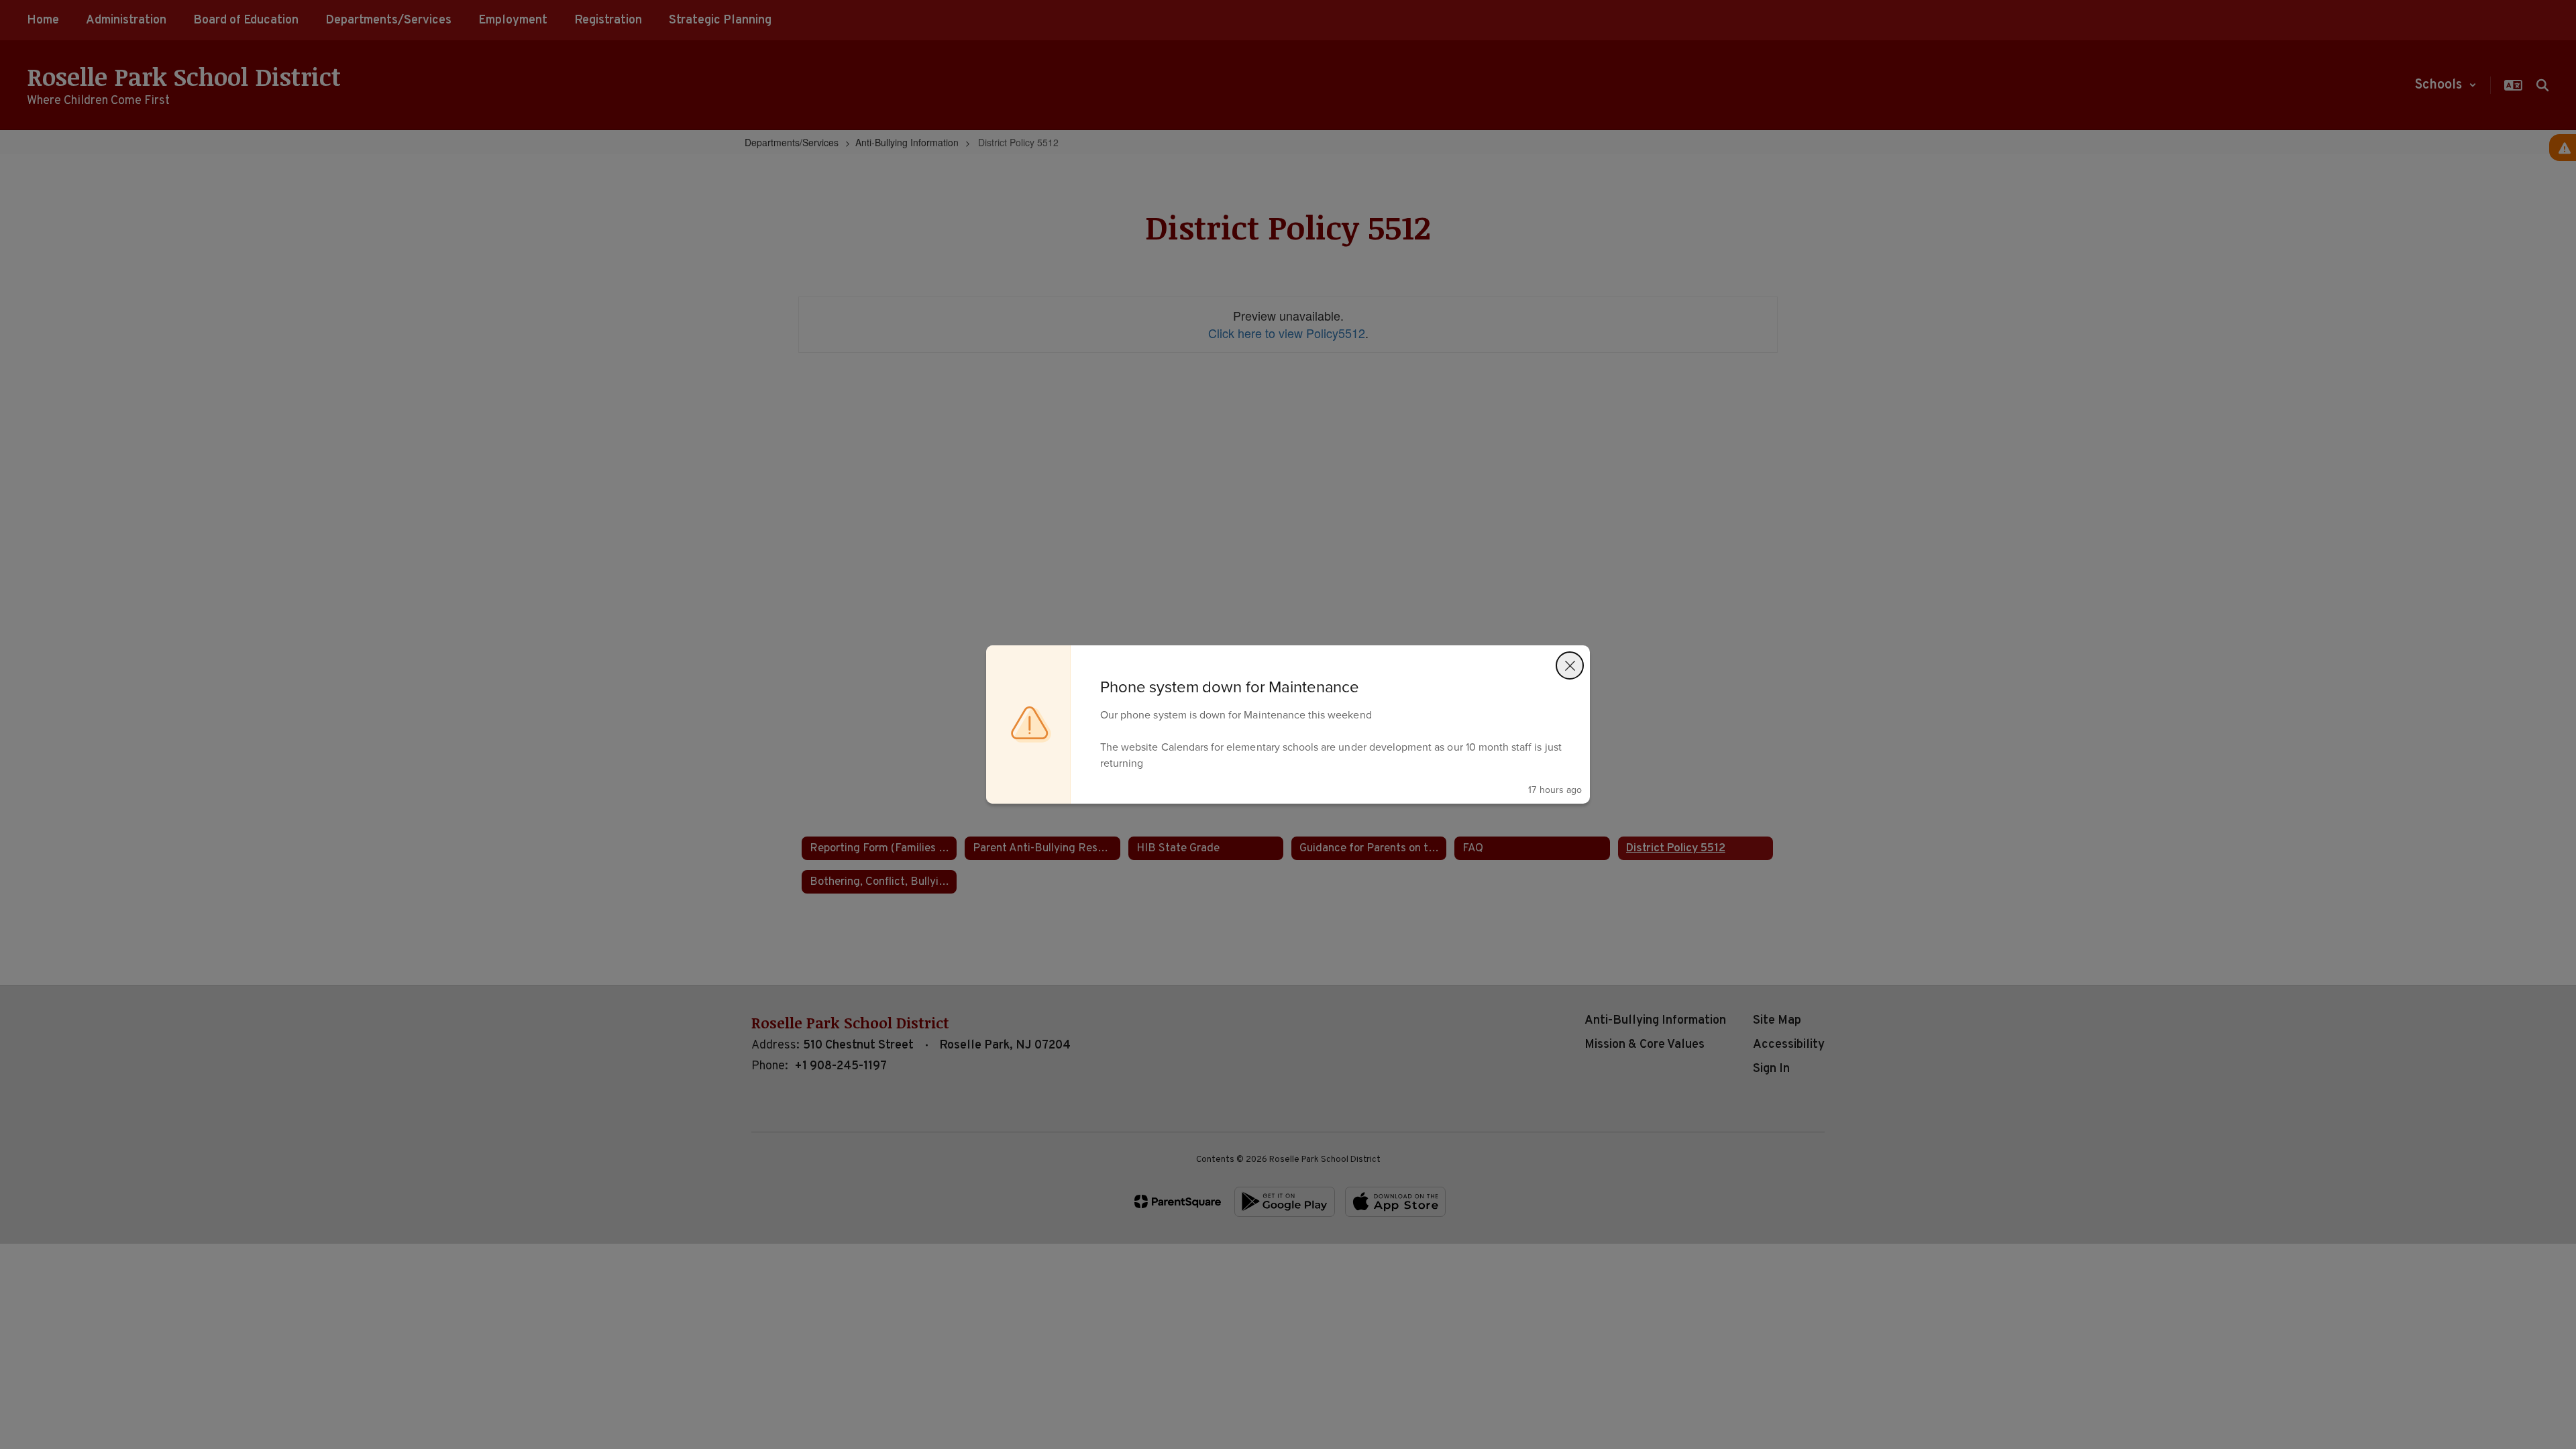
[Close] (1570, 665)
